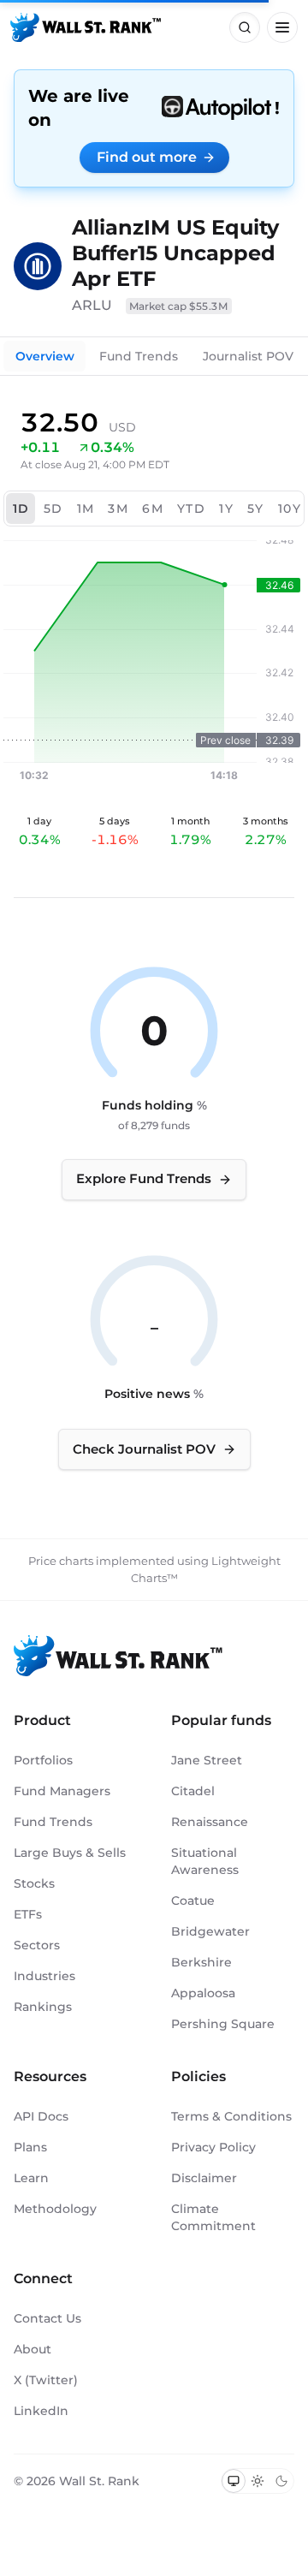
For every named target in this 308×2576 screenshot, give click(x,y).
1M (86, 509)
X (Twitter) (46, 2380)
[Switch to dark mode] (281, 2481)
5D (53, 509)
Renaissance (210, 1822)
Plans (30, 2147)
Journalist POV (248, 356)
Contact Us (47, 2318)
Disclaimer (204, 2178)
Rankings (43, 2007)
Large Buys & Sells (70, 1853)
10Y (290, 509)
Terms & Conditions (231, 2116)
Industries (44, 1976)
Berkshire (201, 1962)
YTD (191, 509)
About (33, 2349)
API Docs (41, 2116)
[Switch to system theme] (234, 2481)
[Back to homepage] (86, 27)
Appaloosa (203, 1993)
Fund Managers (62, 1791)
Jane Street (207, 1760)
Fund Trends (139, 356)
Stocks (34, 1883)
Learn (31, 2178)
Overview (45, 356)
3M (118, 509)
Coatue (193, 1901)
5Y (256, 509)
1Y (226, 509)
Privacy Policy (213, 2147)
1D (21, 509)
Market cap (179, 306)
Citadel (193, 1791)
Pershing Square (223, 2024)
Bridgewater (210, 1931)
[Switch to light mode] (258, 2481)
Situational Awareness (205, 1861)
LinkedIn (41, 2411)
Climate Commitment (213, 2217)
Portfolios (43, 1760)
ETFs (28, 1914)
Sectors (37, 1945)
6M (153, 509)
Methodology (55, 2209)
